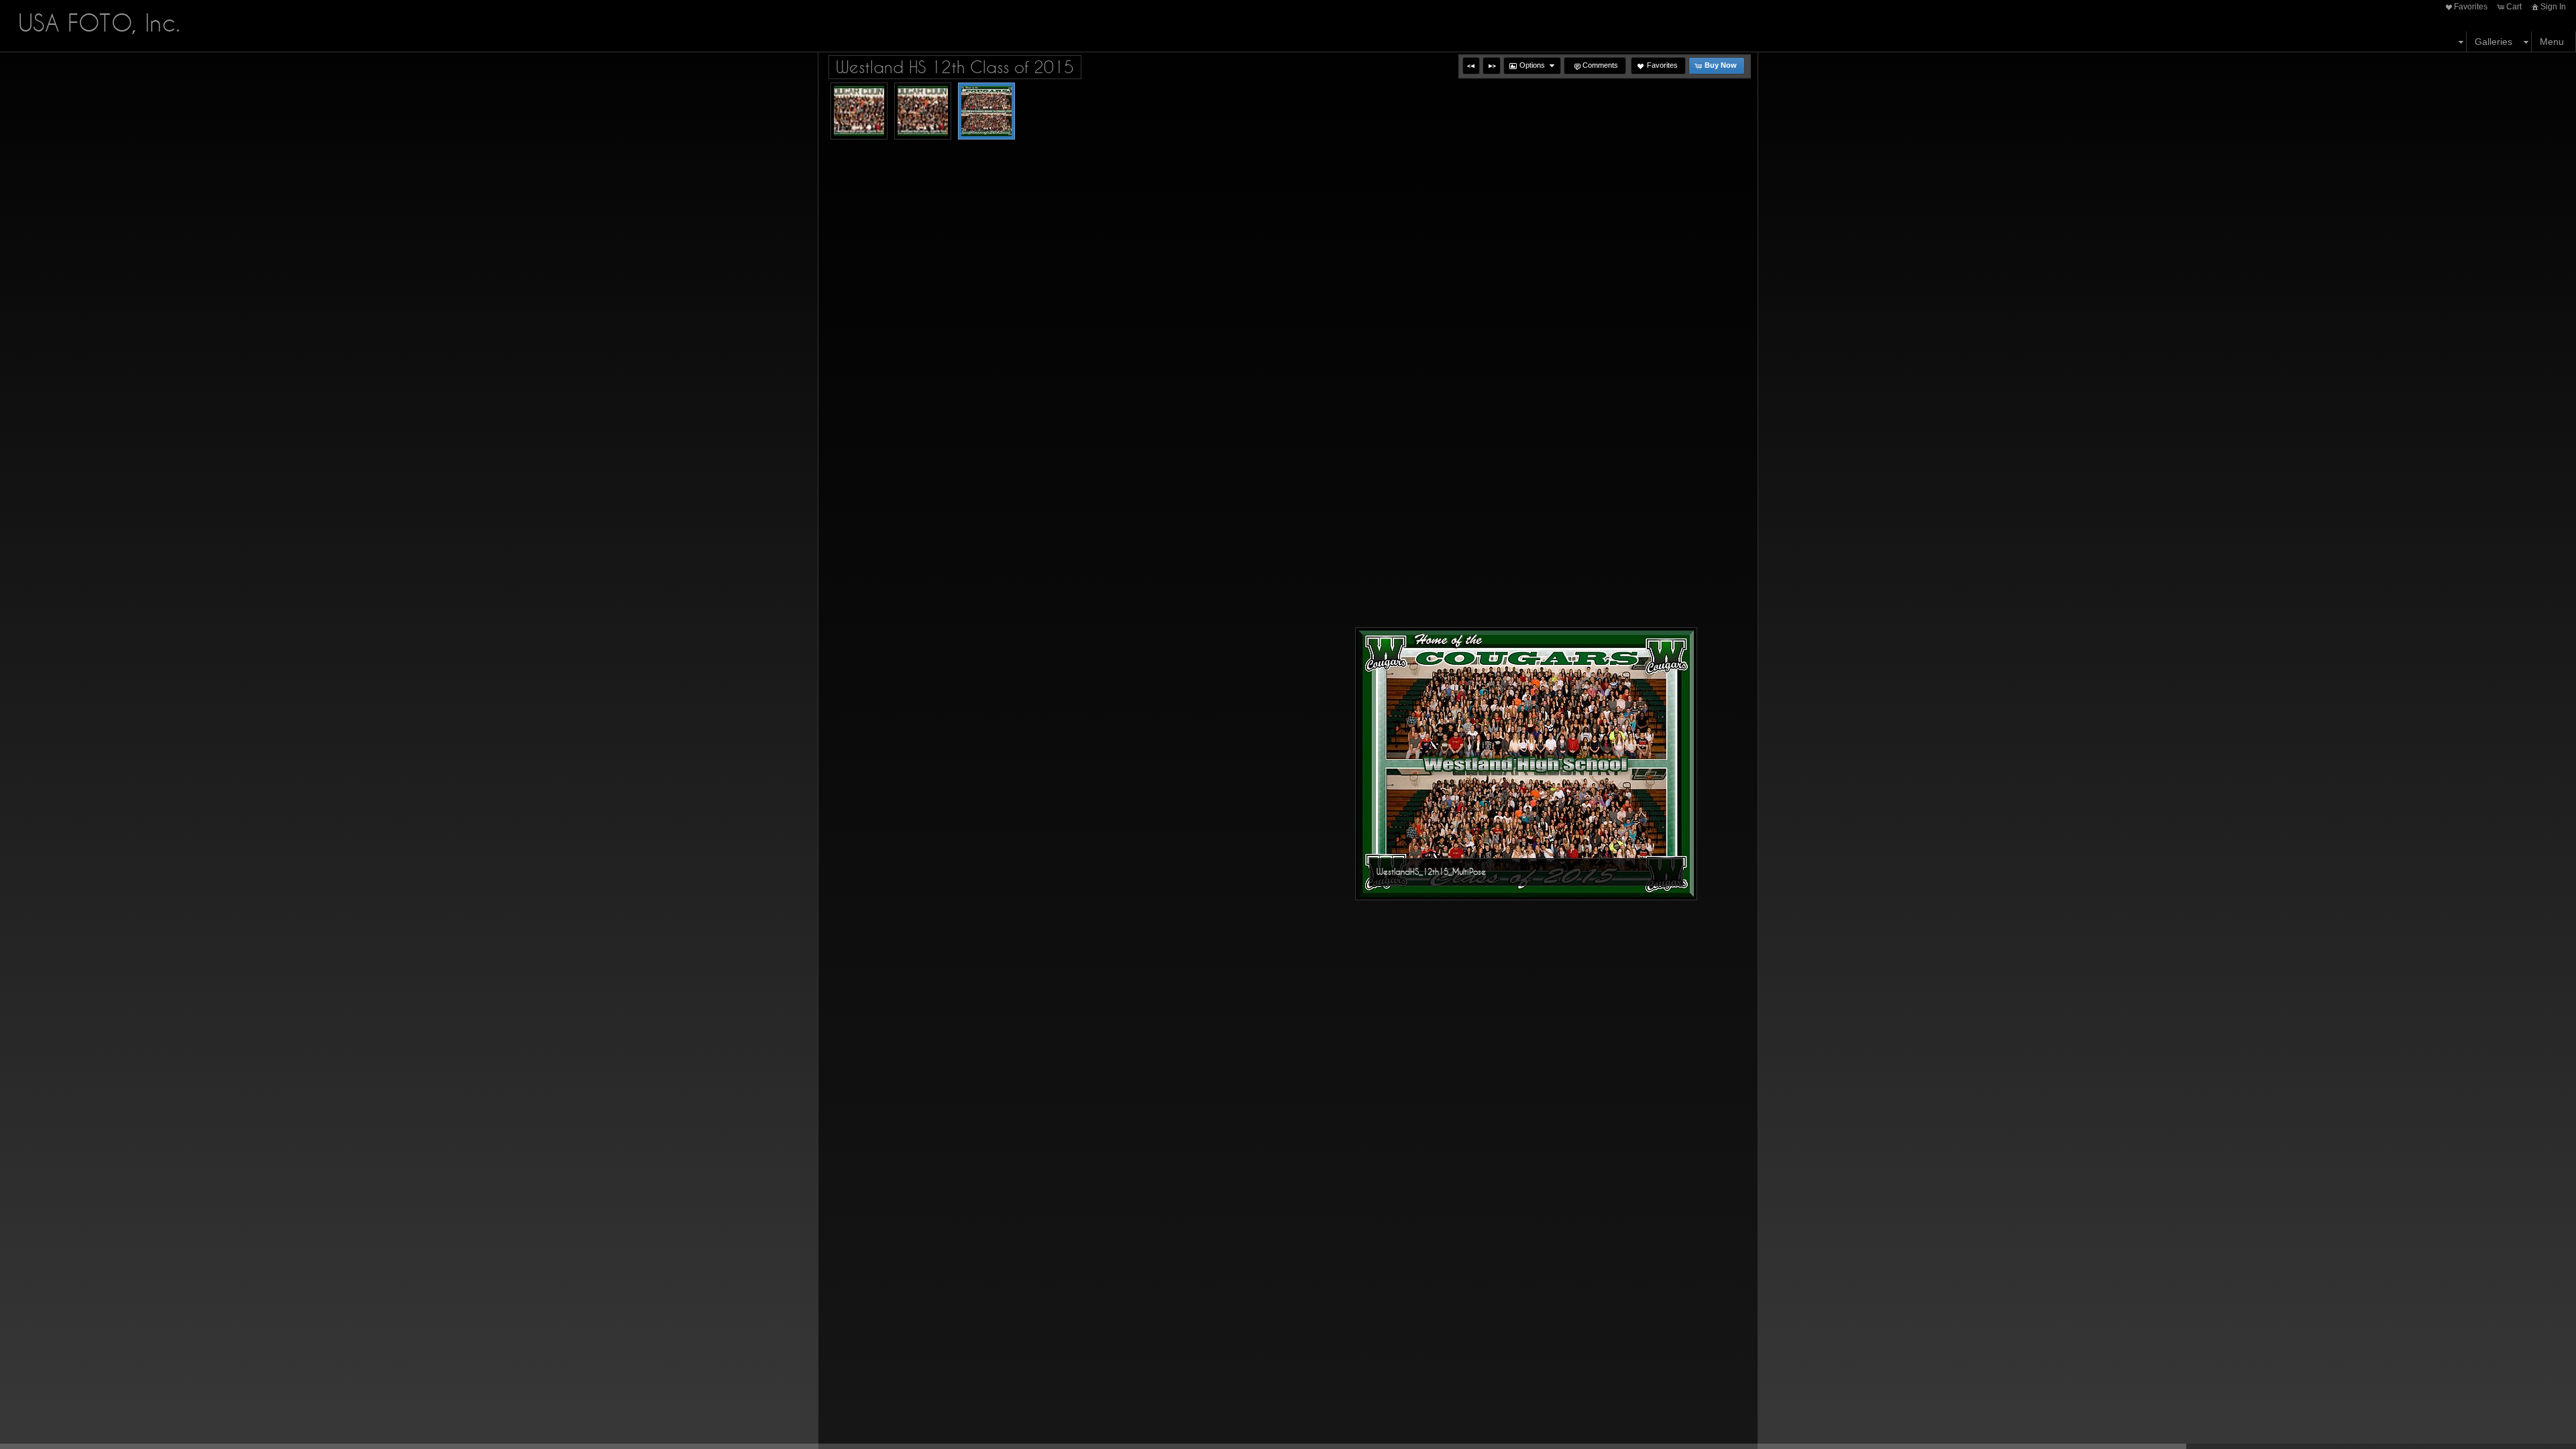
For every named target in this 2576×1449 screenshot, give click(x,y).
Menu (2552, 42)
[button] (1471, 66)
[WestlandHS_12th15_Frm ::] (859, 111)
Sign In (2553, 7)
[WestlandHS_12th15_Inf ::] (923, 111)
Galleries (2493, 42)
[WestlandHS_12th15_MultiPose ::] (986, 111)
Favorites (2471, 7)
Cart (2514, 7)
